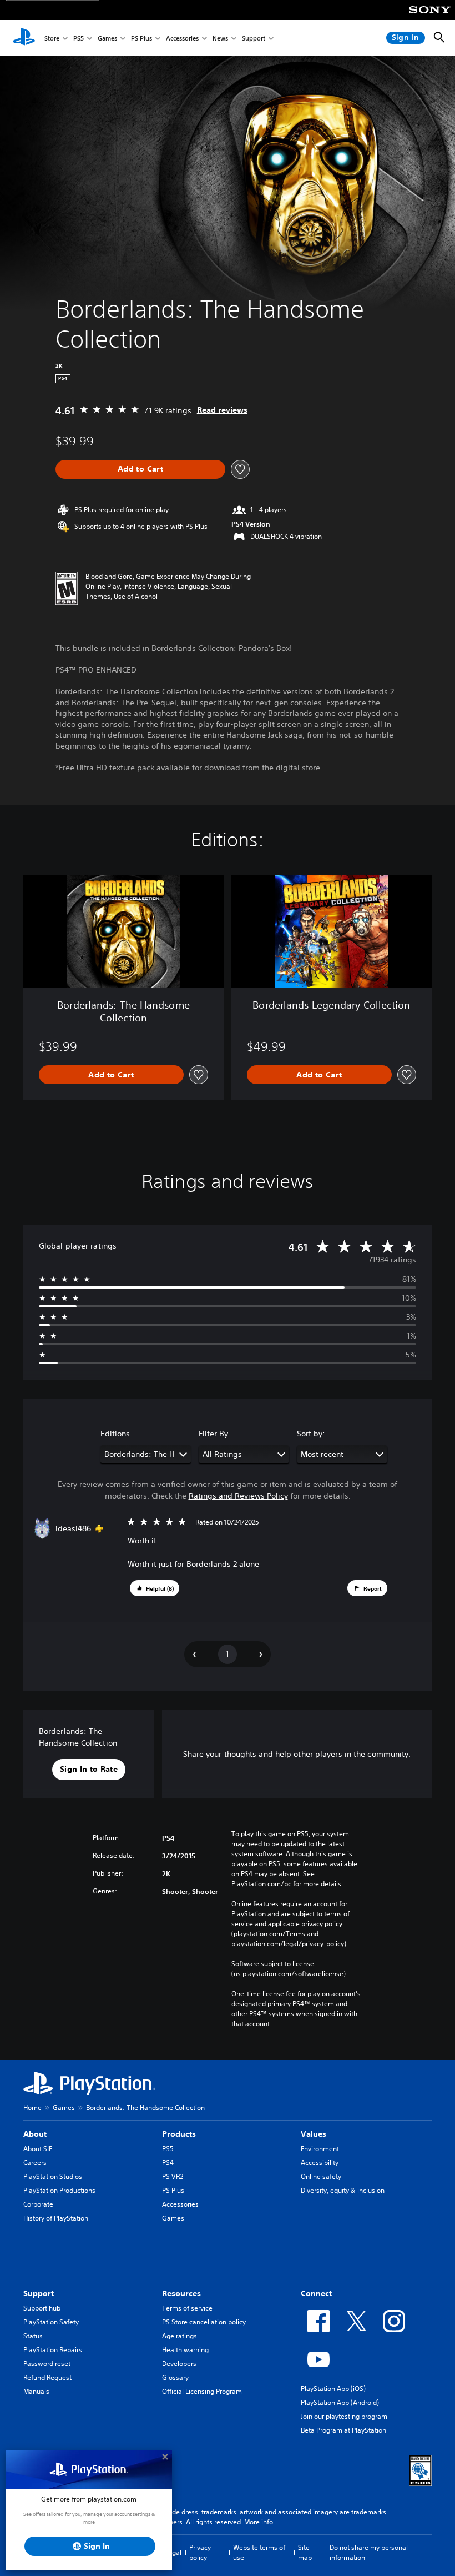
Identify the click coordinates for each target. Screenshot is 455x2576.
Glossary (175, 2377)
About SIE (38, 2149)
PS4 (168, 2162)
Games (107, 38)
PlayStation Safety (51, 2322)
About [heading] (35, 2134)
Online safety (321, 2176)
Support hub (42, 2308)
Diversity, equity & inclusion (343, 2190)
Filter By (213, 1434)
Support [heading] (39, 2293)
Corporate (38, 2204)
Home (32, 2108)
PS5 (79, 38)
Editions (115, 1434)
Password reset (47, 2364)
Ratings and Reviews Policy (238, 1496)
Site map (305, 2552)
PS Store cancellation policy (204, 2322)
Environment (320, 2149)
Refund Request (47, 2377)
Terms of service (187, 2308)
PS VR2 (173, 2176)
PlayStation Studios (53, 2176)
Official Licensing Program (202, 2391)
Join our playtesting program (344, 2416)
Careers (35, 2162)
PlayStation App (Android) (340, 2402)
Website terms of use (259, 2552)
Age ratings (180, 2336)
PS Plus (141, 38)
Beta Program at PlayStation (343, 2430)
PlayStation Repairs (53, 2350)
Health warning (185, 2350)
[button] (155, 1588)
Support (254, 38)
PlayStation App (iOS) (333, 2389)
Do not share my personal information (369, 2552)
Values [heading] (314, 2134)
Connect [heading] (316, 2293)
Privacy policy (200, 2552)
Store (52, 38)
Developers (179, 2364)
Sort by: (311, 1434)
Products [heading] (179, 2134)
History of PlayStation (56, 2218)
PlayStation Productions (59, 2190)
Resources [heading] (181, 2293)
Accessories (182, 38)
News (220, 38)
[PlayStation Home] (24, 38)
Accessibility (320, 2162)
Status (33, 2336)
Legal (173, 2552)
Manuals (36, 2391)
